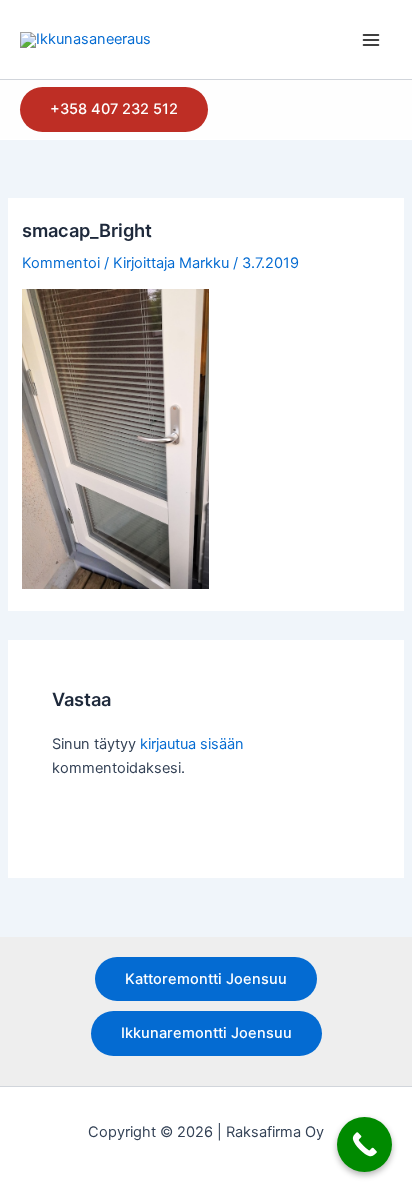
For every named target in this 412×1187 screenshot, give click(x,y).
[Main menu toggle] (371, 40)
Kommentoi (61, 263)
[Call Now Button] (364, 1144)
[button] (114, 109)
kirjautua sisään (192, 744)
